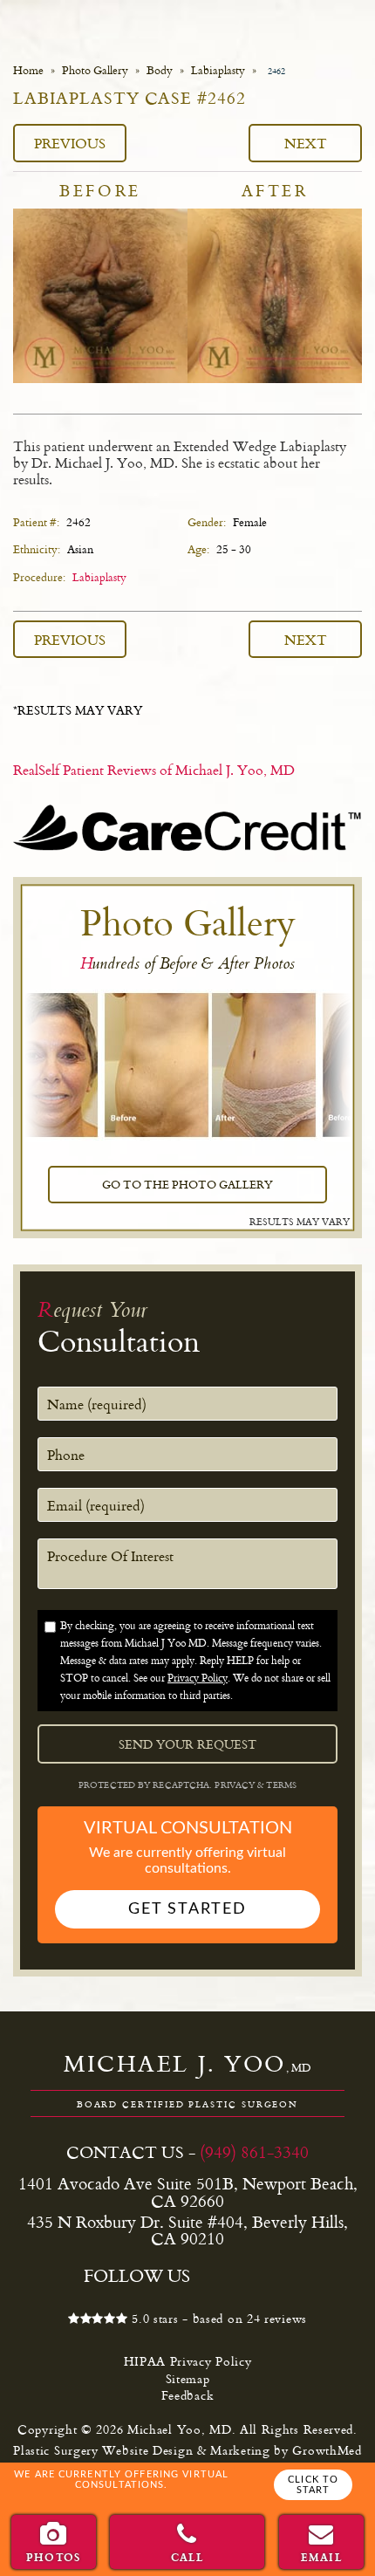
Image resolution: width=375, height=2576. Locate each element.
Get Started (187, 1909)
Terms (280, 1785)
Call (188, 2557)
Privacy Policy (198, 1678)
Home (28, 70)
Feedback (188, 2395)
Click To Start (313, 2485)
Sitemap (188, 2378)
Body (160, 70)
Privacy (236, 1785)
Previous (70, 143)
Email (322, 2557)
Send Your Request (187, 1744)
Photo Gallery (95, 70)
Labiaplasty (218, 70)
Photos (53, 2557)
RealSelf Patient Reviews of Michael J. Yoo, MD (154, 770)
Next (306, 143)
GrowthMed (327, 2450)
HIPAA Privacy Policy (188, 2361)
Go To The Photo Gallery (187, 1184)
